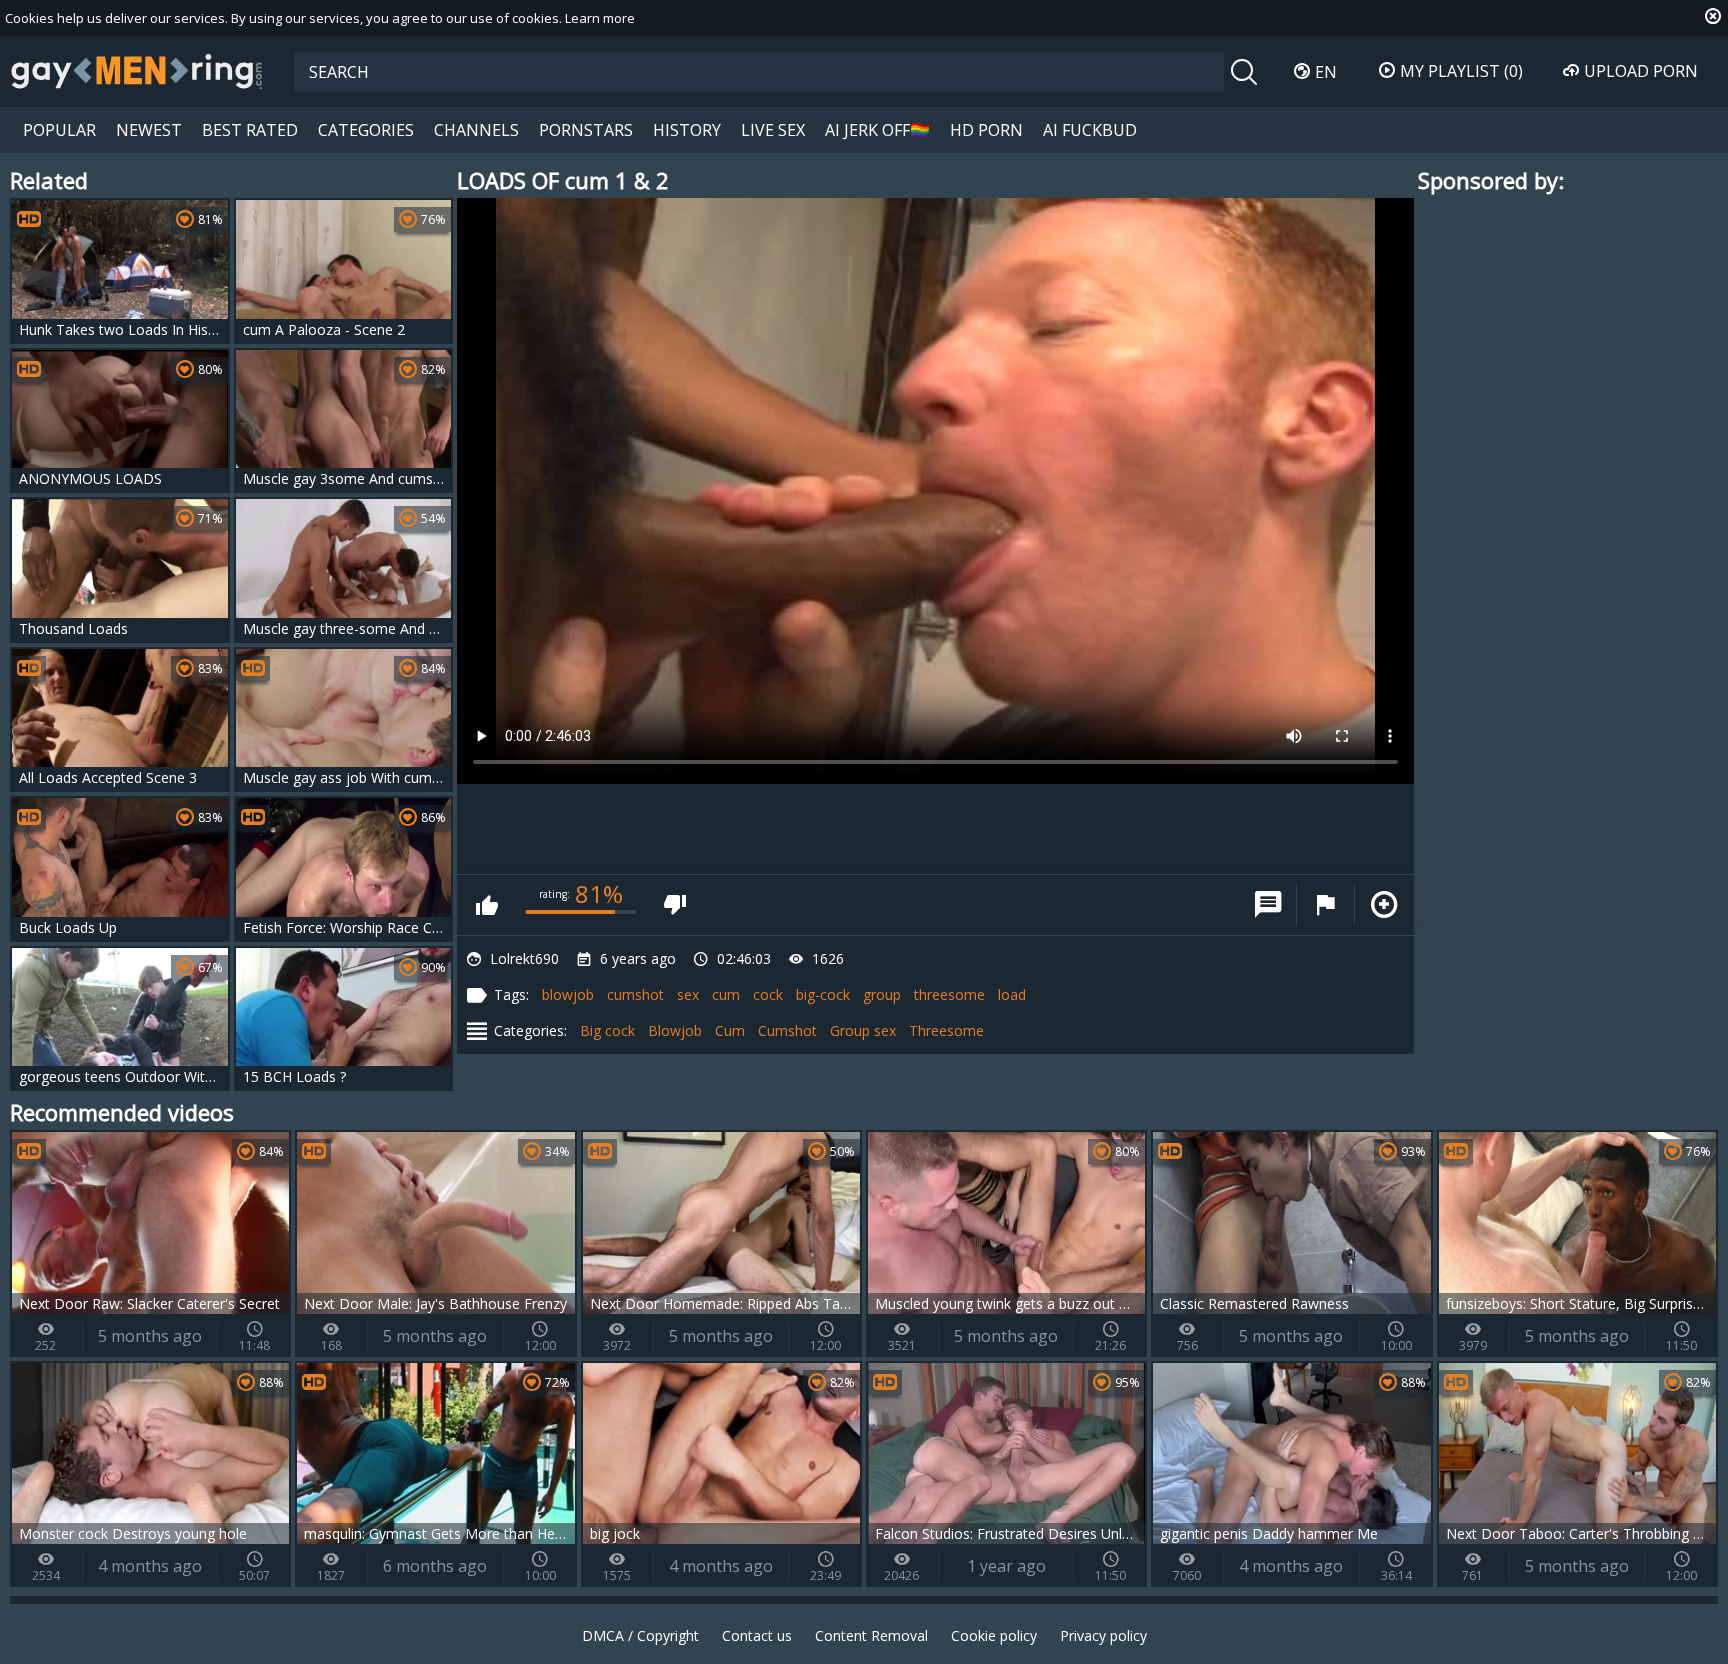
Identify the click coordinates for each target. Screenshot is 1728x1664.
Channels (476, 130)
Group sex (863, 1030)
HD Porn (986, 130)
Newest (149, 130)
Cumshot (787, 1030)
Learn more (600, 18)
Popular (59, 130)
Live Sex (773, 130)
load (1012, 994)
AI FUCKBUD (1090, 130)
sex (688, 994)
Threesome (946, 1030)
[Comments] (1268, 905)
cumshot (635, 994)
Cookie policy (994, 1635)
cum (726, 994)
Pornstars (586, 130)
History (687, 130)
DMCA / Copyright (640, 1635)
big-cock (823, 994)
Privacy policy (1103, 1635)
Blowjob (675, 1030)
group (882, 994)
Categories (366, 130)
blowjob (568, 994)
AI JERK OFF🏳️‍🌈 (877, 130)
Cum (730, 1030)
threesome (949, 994)
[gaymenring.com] (137, 71)
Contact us (757, 1635)
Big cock (607, 1030)
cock (768, 994)
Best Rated (250, 130)
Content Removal (871, 1635)
